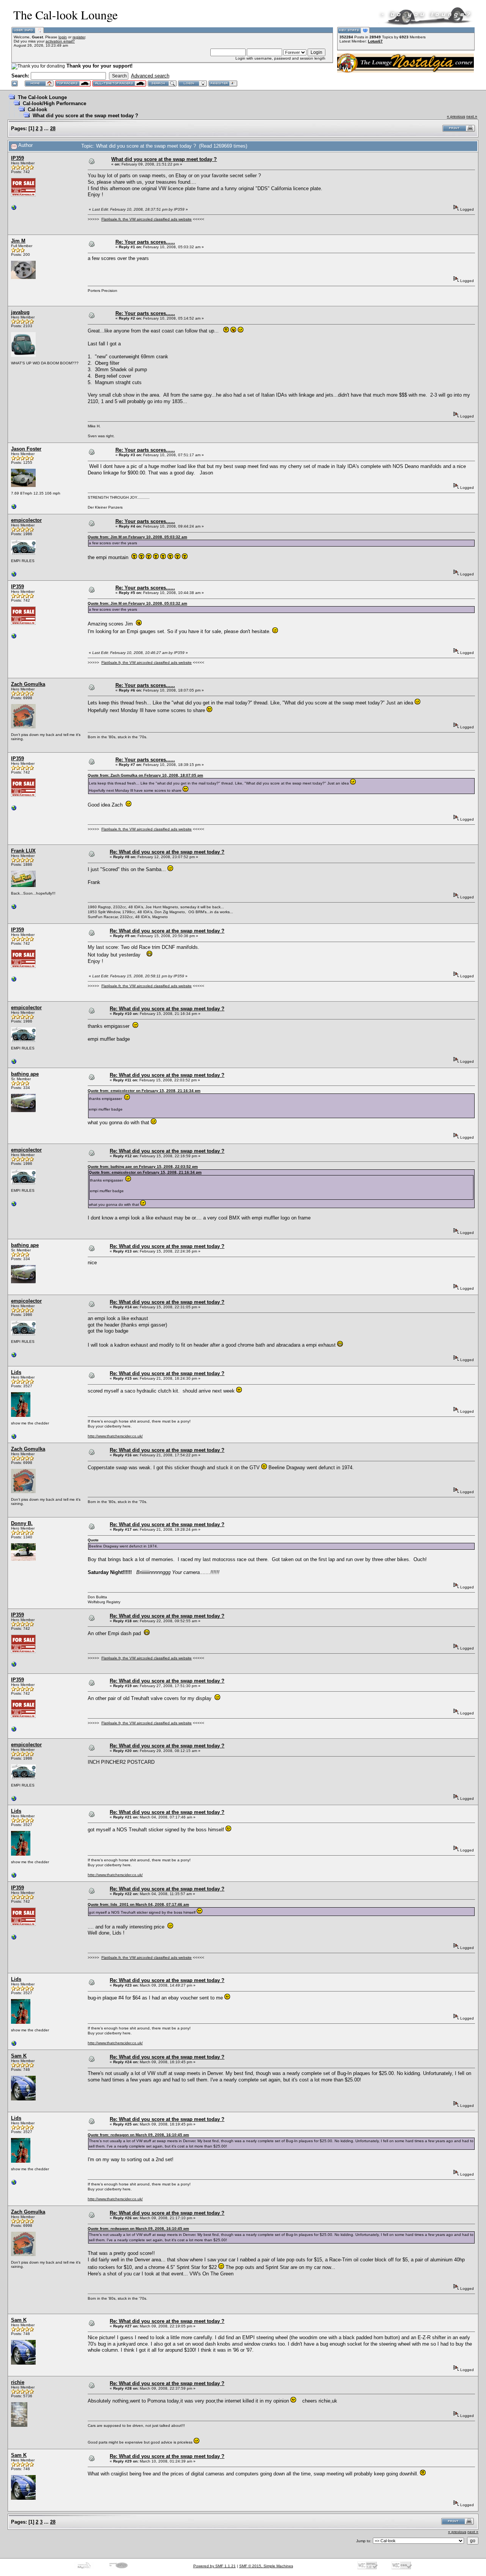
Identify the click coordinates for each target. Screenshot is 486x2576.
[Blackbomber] (14, 908)
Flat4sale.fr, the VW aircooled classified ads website (147, 219)
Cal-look (37, 109)
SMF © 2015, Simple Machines (266, 2566)
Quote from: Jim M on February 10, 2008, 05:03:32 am (137, 537)
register (79, 37)
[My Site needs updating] (14, 1438)
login (63, 37)
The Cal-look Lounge (42, 97)
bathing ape (25, 1074)
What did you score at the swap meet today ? (85, 116)
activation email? (60, 41)
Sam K (19, 2056)
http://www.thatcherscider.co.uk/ (115, 1436)
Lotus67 (375, 41)
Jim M (18, 241)
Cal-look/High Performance (54, 103)
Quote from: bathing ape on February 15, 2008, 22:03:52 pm (143, 1167)
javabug (20, 312)
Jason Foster (26, 449)
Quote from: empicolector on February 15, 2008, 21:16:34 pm (144, 1091)
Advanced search (150, 76)
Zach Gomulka (28, 684)
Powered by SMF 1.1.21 (215, 2566)
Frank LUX (23, 851)
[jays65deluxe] (14, 508)
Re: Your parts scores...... (145, 242)
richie (18, 2382)
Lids (16, 1372)
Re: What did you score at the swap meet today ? (167, 852)
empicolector (26, 520)
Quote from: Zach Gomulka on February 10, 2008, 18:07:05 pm (145, 775)
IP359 (17, 158)
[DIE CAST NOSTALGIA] (14, 576)
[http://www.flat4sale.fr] (14, 209)
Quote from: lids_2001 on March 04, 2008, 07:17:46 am (138, 1904)
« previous (456, 116)
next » (472, 116)
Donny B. (22, 1523)
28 (53, 128)
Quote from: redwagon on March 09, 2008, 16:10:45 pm (138, 2135)
